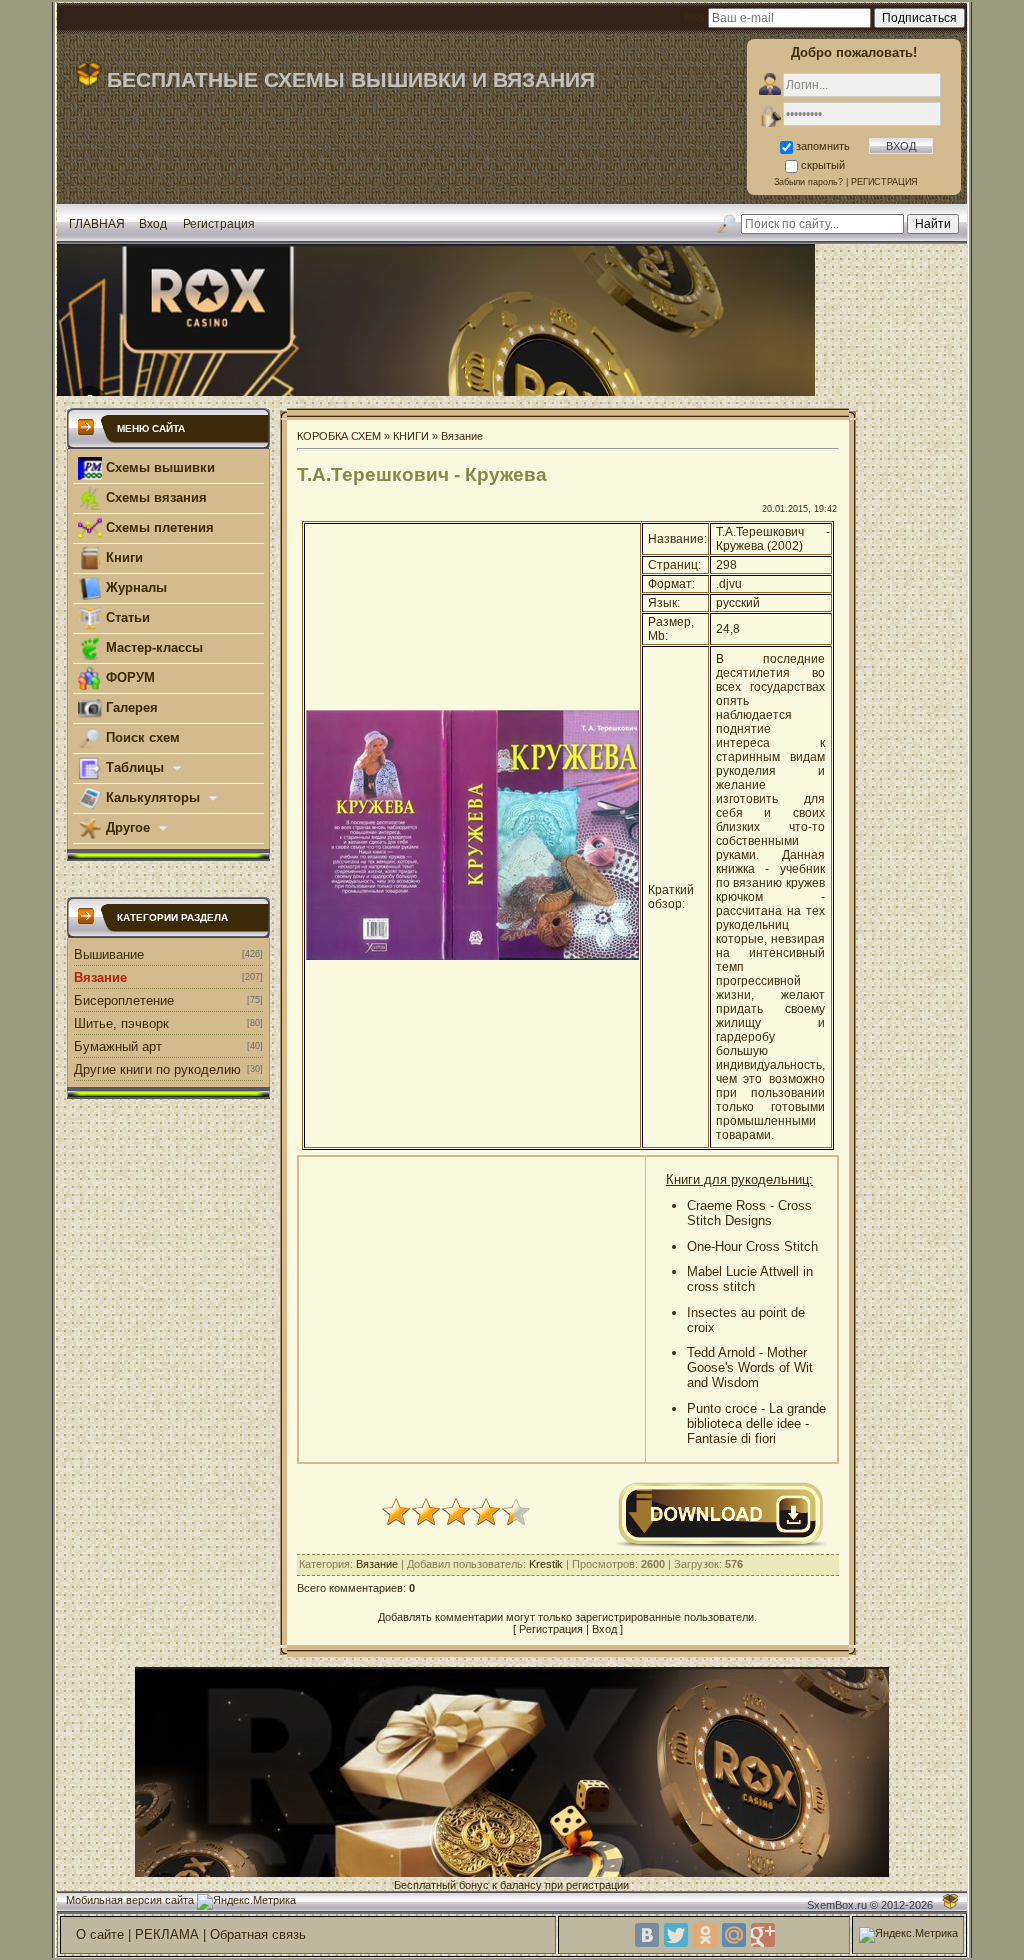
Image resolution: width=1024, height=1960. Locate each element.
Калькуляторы (153, 797)
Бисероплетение (124, 1000)
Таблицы (135, 767)
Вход (153, 224)
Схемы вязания (154, 497)
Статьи (126, 617)
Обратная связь (258, 1934)
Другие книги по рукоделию (157, 1069)
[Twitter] (676, 1935)
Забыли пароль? (808, 182)
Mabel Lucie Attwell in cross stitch (750, 1279)
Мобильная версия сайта (130, 1900)
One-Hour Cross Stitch (752, 1246)
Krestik (546, 1564)
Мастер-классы (152, 647)
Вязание (100, 977)
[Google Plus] (763, 1935)
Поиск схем (141, 737)
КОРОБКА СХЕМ (339, 436)
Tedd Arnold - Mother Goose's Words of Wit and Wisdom (750, 1367)
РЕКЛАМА (167, 1934)
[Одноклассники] (705, 1935)
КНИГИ (411, 436)
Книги (122, 557)
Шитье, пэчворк (121, 1023)
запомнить (823, 146)
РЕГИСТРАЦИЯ (884, 182)
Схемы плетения (158, 527)
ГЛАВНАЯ (97, 224)
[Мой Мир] (734, 1935)
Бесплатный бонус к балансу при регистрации (511, 1885)
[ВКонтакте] (647, 1935)
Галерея (130, 707)
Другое (128, 827)
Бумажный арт (118, 1046)
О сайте (100, 1934)
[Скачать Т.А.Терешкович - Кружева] (721, 1545)
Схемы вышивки (158, 467)
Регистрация (219, 224)
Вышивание (109, 954)
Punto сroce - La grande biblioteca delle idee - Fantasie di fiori (756, 1423)
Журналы (134, 587)
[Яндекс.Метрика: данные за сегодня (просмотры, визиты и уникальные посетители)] (246, 1902)
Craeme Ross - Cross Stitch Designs (749, 1213)
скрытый (823, 165)
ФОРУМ (128, 677)
